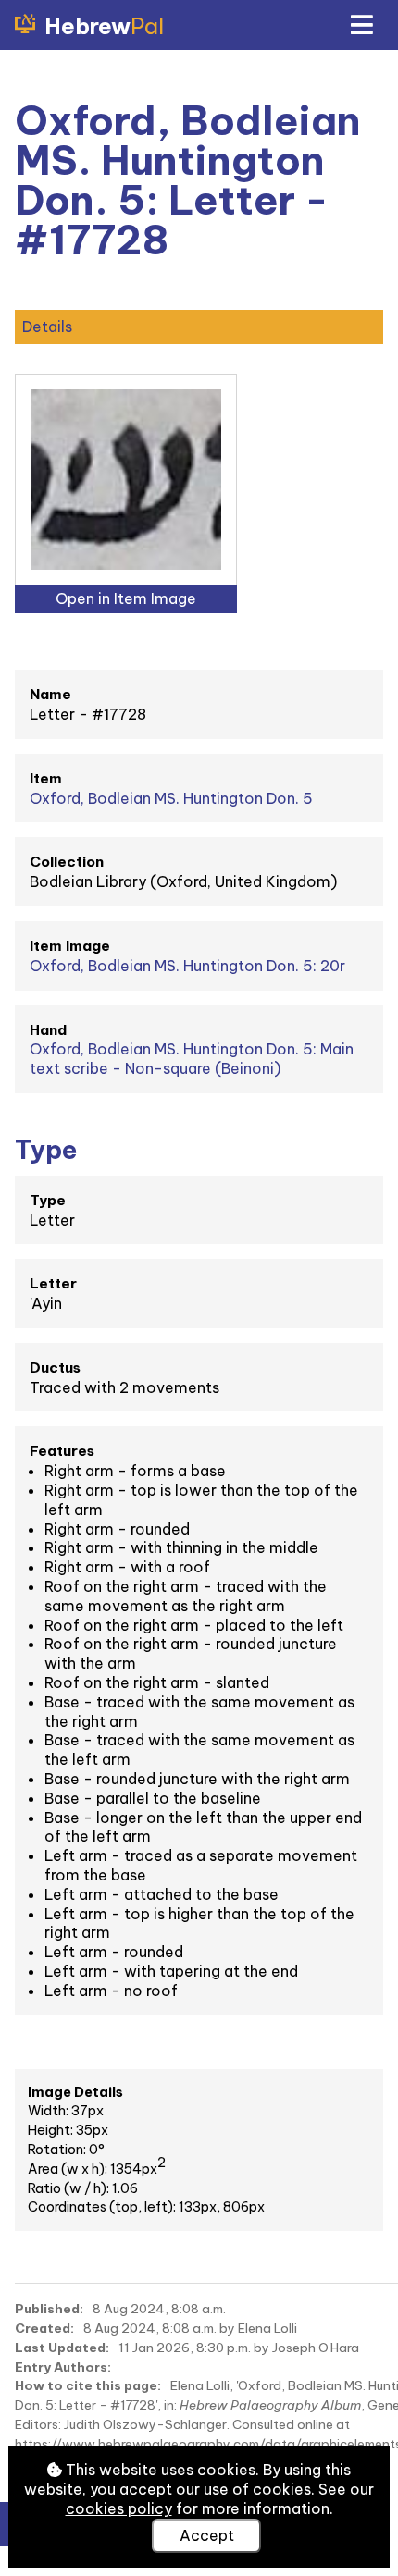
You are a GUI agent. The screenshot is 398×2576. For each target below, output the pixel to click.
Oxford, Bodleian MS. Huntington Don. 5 (171, 798)
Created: (44, 2328)
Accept (207, 2535)
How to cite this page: (88, 2385)
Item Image (70, 946)
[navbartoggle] (361, 25)
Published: (49, 2309)
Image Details (75, 2092)
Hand (48, 1030)
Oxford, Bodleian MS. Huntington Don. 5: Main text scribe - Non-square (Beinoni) (192, 1059)
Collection (67, 862)
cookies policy (119, 2508)
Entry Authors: (63, 2367)
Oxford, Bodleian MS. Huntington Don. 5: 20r (187, 966)
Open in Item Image (126, 598)
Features (62, 1451)
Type (48, 1200)
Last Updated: (62, 2348)
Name (50, 694)
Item (46, 778)
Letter (53, 1283)
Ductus (55, 1368)
